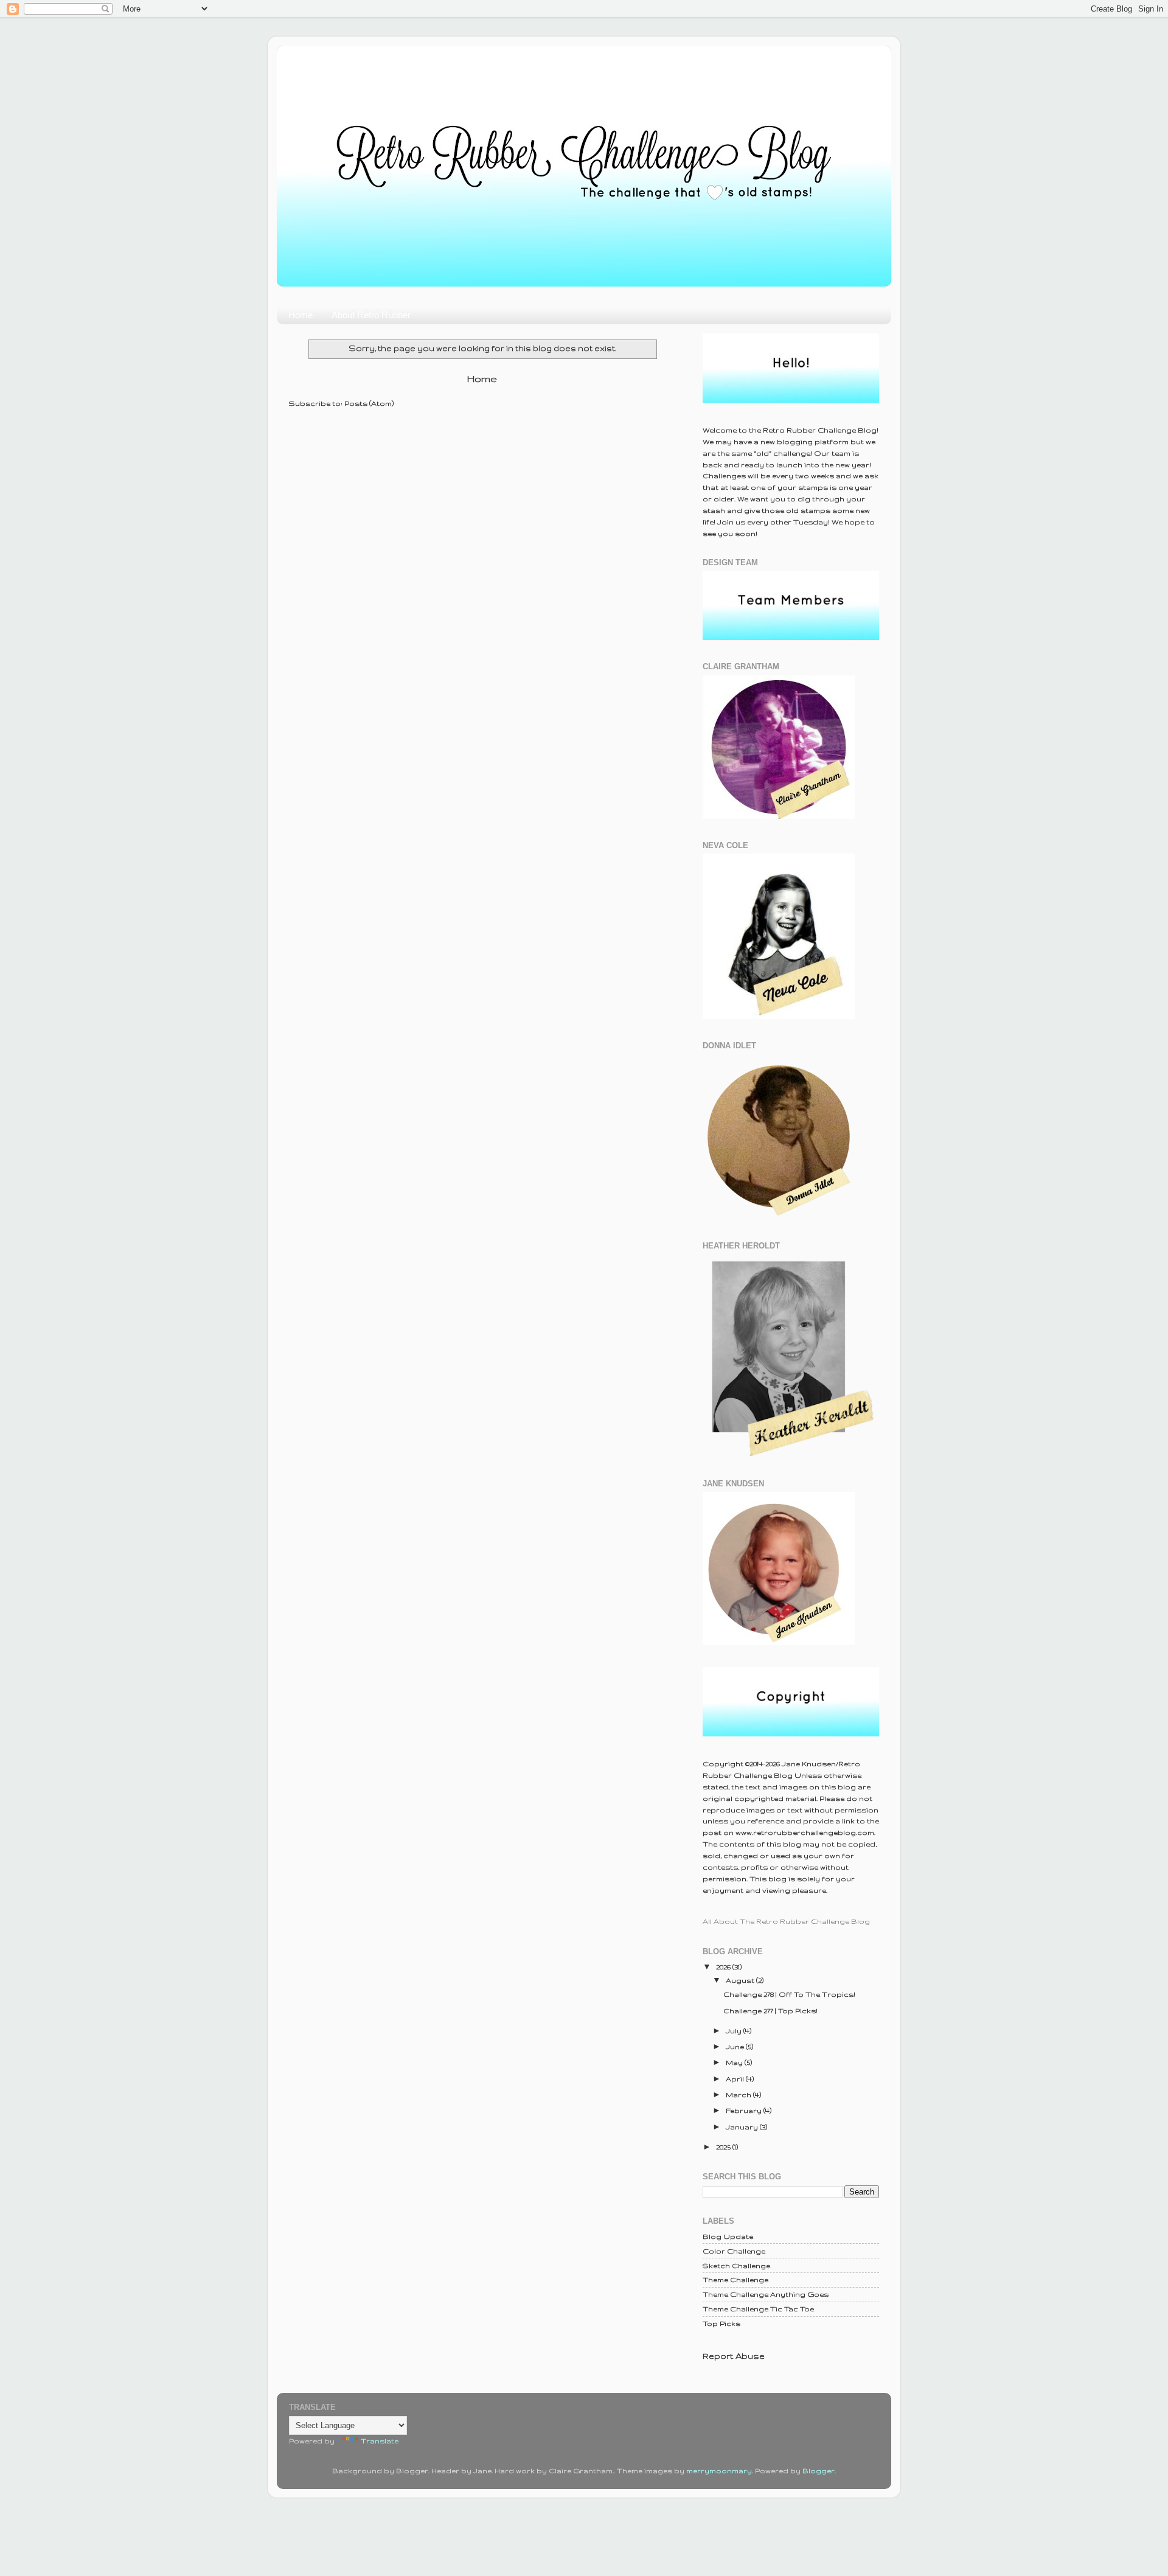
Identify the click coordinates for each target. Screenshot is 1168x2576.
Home (301, 315)
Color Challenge (734, 2251)
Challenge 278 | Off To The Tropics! (789, 1994)
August (741, 1980)
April (736, 2079)
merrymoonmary (719, 2470)
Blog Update (728, 2236)
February (745, 2110)
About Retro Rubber (371, 315)
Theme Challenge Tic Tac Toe (758, 2309)
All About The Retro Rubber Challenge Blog (786, 1921)
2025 (724, 2147)
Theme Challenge (735, 2279)
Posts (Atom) (369, 403)
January (743, 2127)
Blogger (819, 2470)
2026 (724, 1967)
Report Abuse (734, 2356)
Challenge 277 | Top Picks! (770, 2010)
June (736, 2046)
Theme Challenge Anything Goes (766, 2294)
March (739, 2094)
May (735, 2062)
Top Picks (721, 2323)
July (735, 2031)
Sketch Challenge (736, 2265)
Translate (380, 2441)
